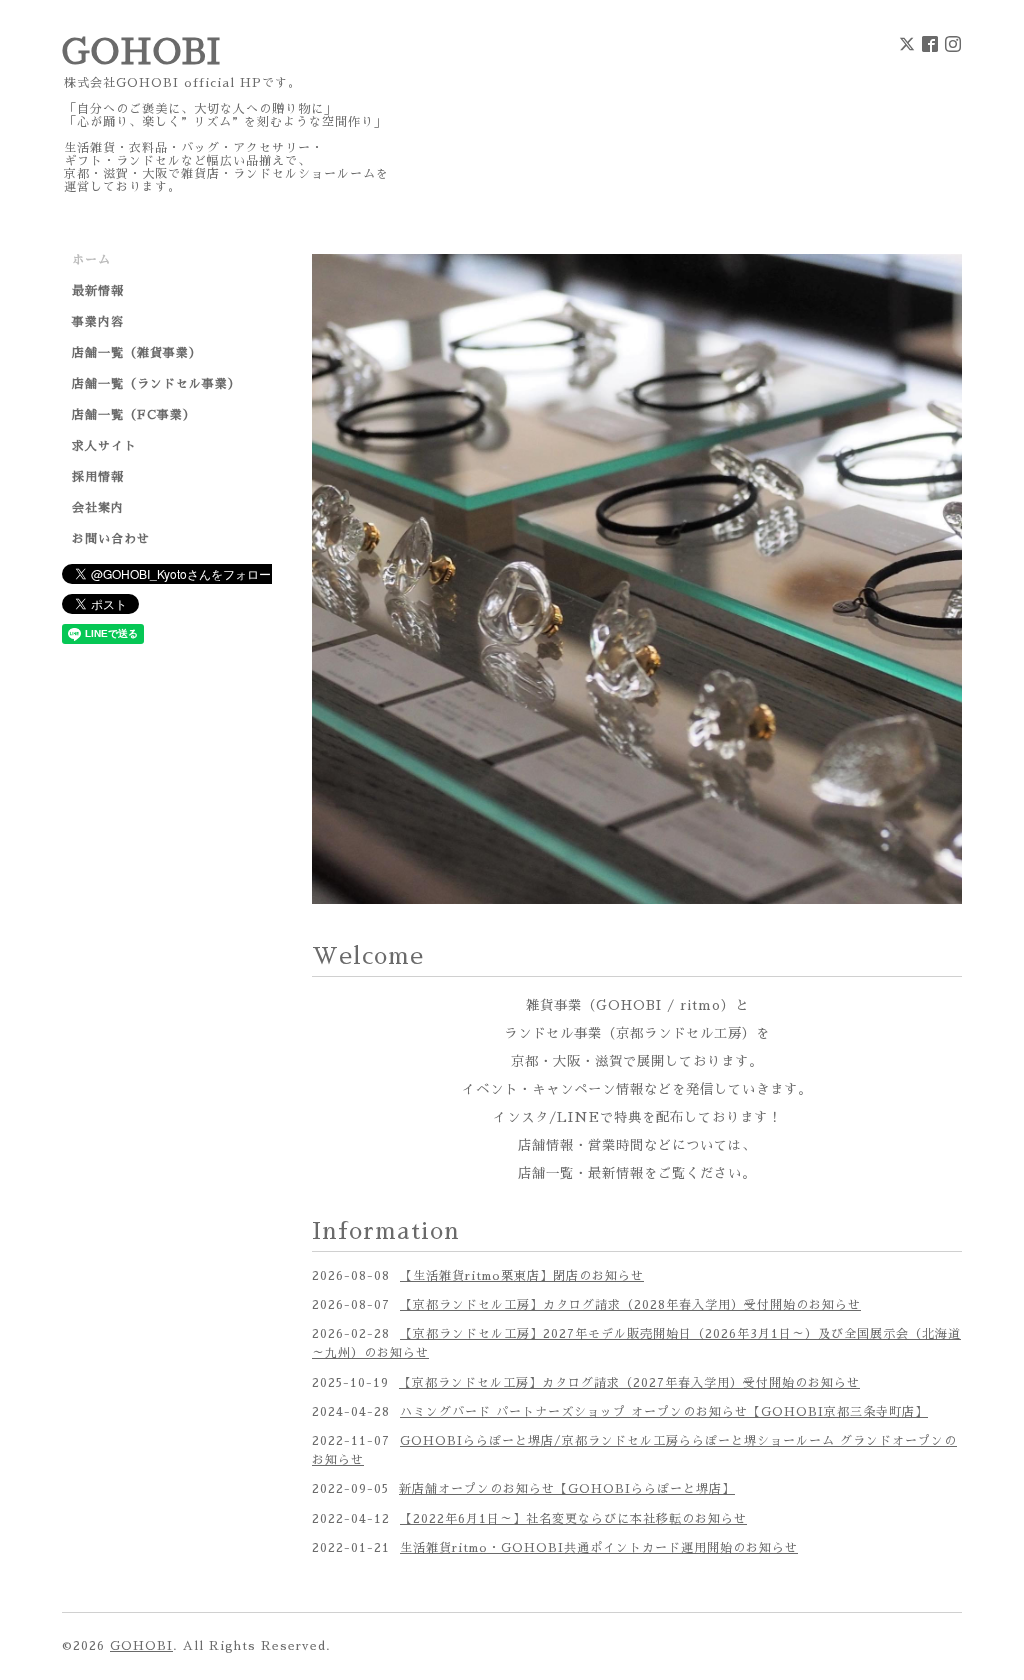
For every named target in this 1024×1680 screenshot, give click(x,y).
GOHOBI (141, 52)
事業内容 (98, 322)
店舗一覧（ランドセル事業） (156, 384)
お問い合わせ (111, 539)
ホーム (91, 260)
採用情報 (98, 477)
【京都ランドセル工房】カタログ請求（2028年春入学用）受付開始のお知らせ (630, 1088)
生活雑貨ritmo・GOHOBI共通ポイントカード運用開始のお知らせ (599, 1331)
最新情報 (98, 291)
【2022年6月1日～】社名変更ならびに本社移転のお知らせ (573, 1302)
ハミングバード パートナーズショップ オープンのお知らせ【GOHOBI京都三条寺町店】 (664, 1195)
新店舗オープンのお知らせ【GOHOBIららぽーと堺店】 (567, 1273)
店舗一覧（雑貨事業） (137, 353)
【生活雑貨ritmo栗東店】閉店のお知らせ (522, 1059)
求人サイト (104, 446)
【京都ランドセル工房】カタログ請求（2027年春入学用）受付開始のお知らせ (629, 1166)
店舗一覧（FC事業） (134, 415)
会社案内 (98, 508)
